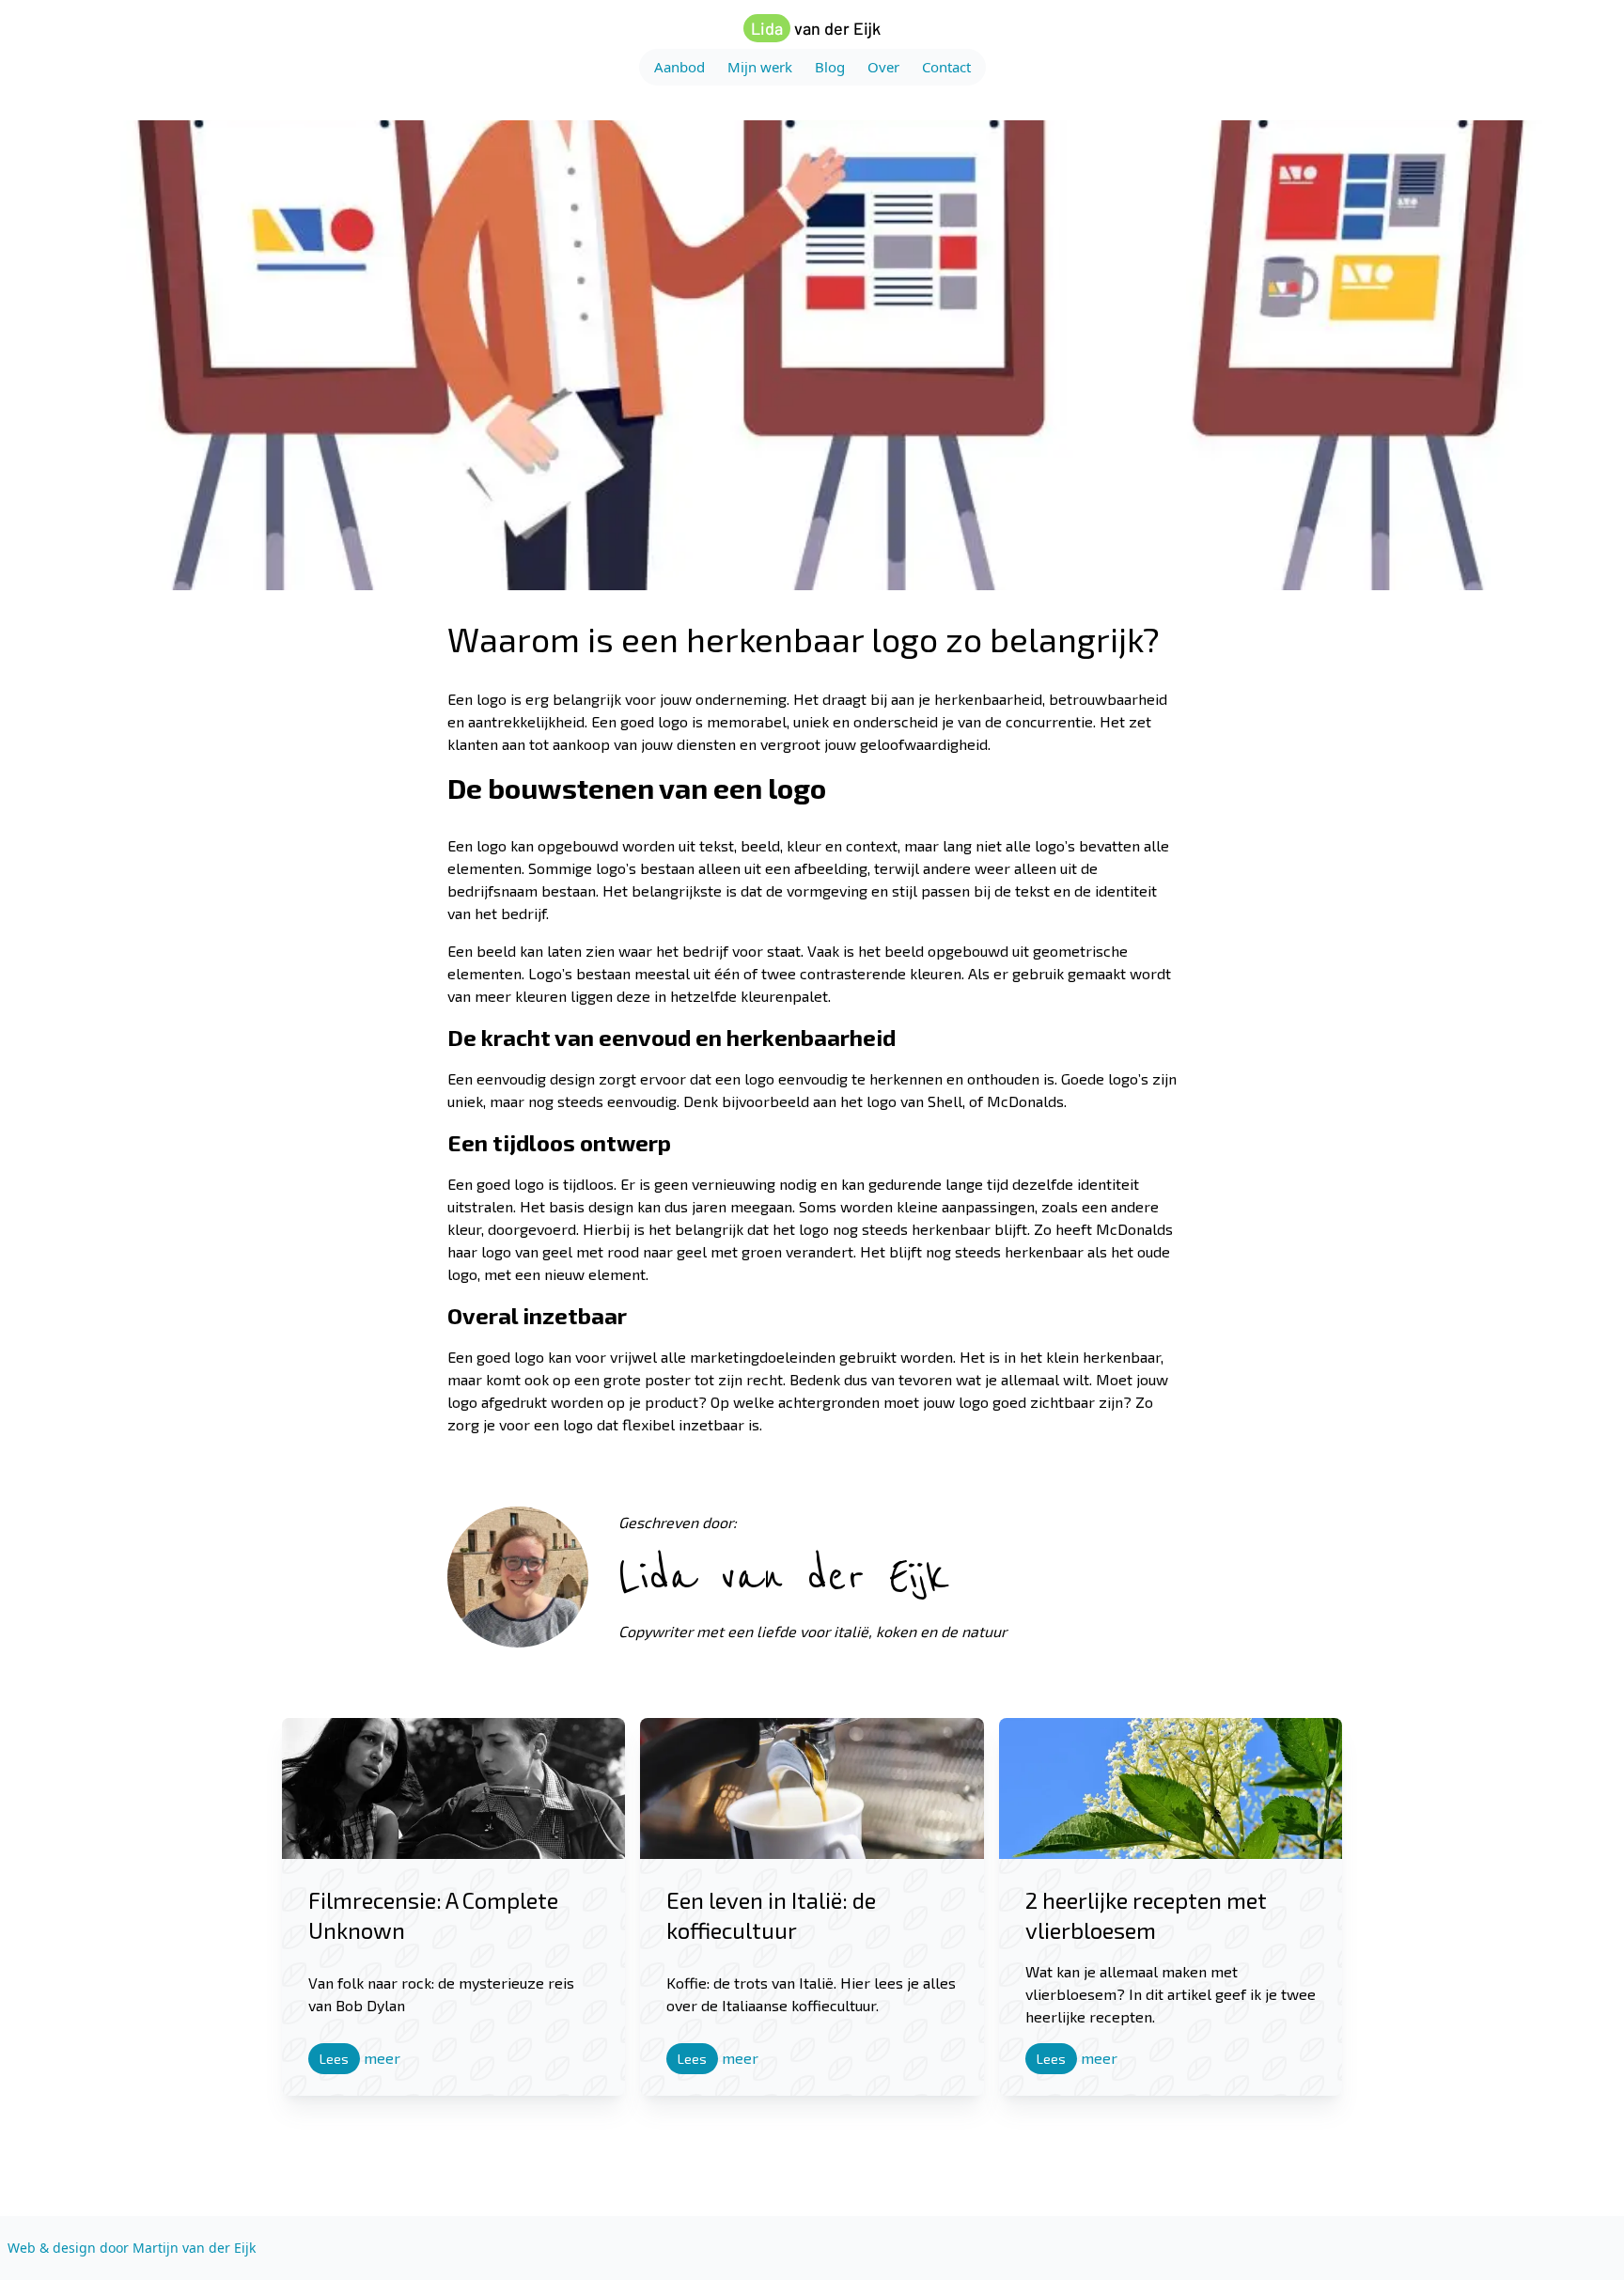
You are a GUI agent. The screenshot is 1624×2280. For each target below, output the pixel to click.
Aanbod (679, 67)
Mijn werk (760, 67)
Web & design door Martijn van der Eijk (132, 2248)
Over (883, 67)
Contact (946, 67)
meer (360, 2058)
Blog (830, 67)
